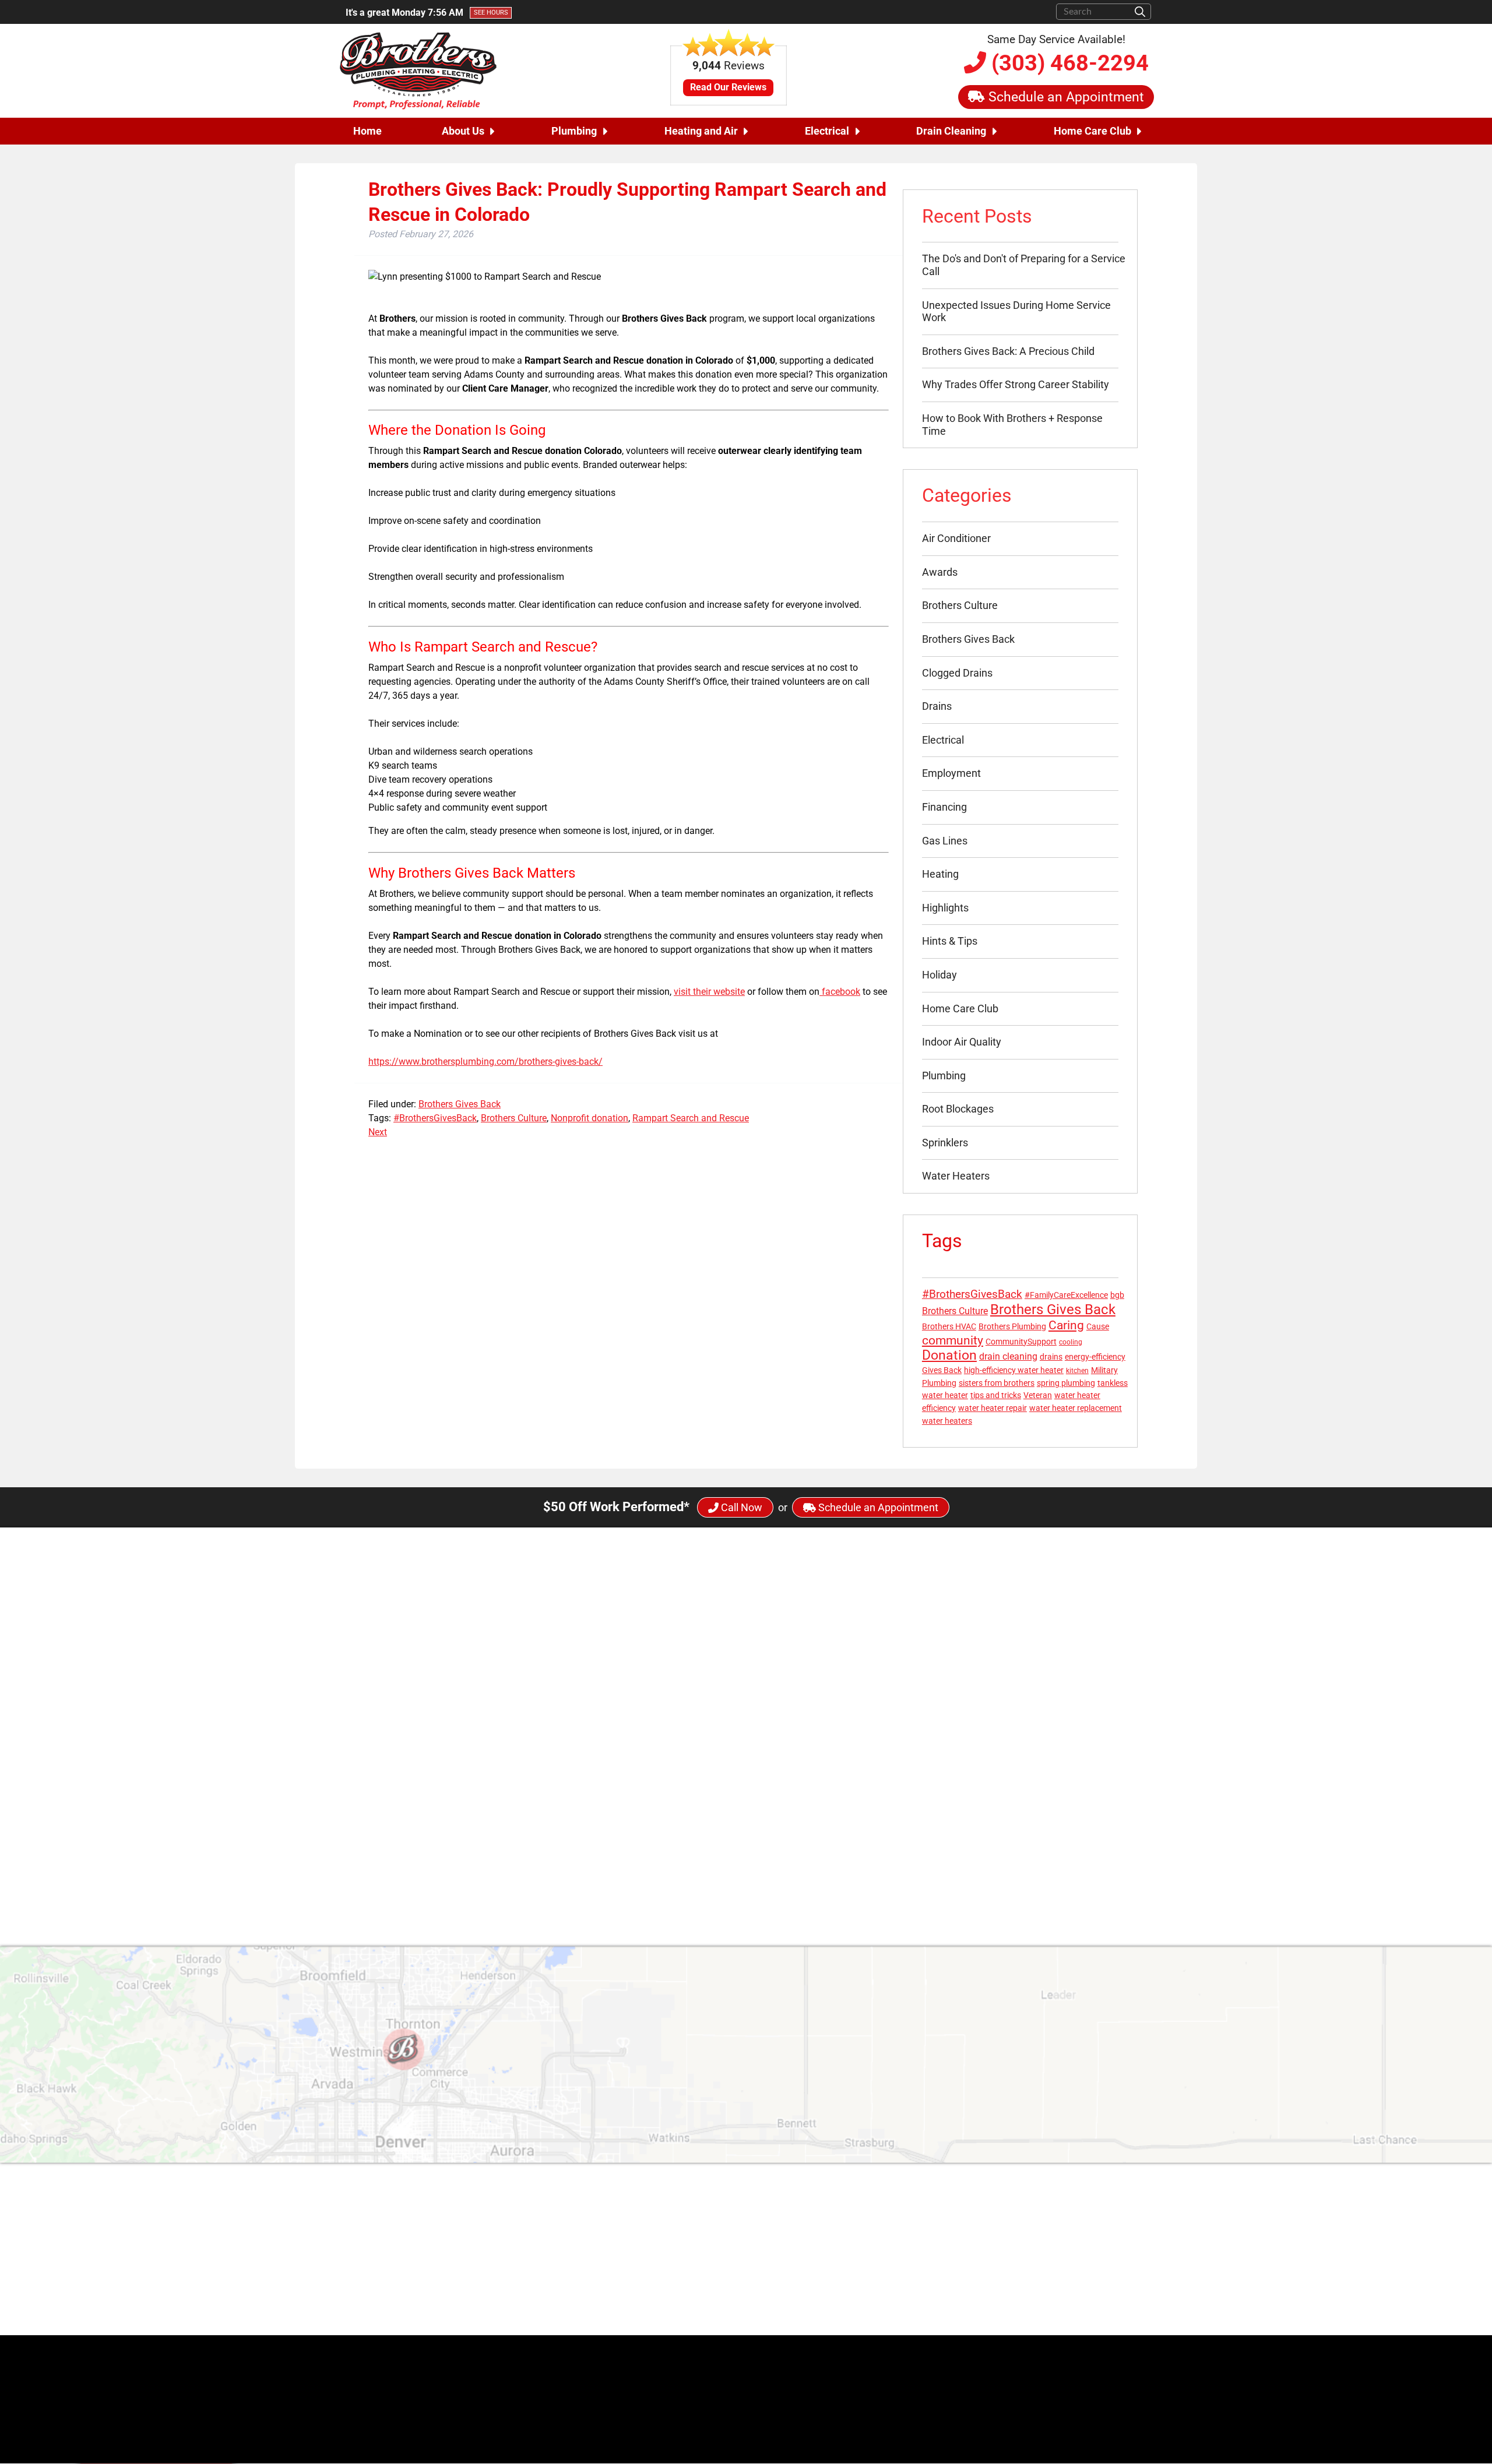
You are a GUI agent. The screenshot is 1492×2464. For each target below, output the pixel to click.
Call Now (740, 1507)
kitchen (1077, 1371)
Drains (937, 706)
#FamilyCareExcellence (1066, 1295)
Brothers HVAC (949, 1326)
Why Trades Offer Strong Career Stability (1016, 384)
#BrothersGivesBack (435, 1118)
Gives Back (942, 1370)
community (953, 1340)
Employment (951, 773)
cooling (1071, 1342)
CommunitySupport (1021, 1342)
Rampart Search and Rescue (691, 1118)
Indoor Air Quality (962, 1042)
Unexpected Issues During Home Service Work (1016, 311)
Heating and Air (701, 131)
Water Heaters (956, 1176)
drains (1051, 1357)
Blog (1143, 2231)
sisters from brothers (997, 1383)
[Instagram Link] (942, 2237)
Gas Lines (945, 841)
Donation (949, 1355)
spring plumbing (1066, 1383)
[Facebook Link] (902, 2237)
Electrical (827, 131)
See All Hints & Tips (746, 1883)
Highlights (945, 908)
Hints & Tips (950, 941)
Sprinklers (945, 1143)
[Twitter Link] (923, 2237)
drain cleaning (1008, 1356)
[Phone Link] (617, 2274)
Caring (1066, 1325)
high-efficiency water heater (1014, 1370)
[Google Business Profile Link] (617, 2243)
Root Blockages (958, 1109)
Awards (940, 572)
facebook (840, 992)
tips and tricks (996, 1395)
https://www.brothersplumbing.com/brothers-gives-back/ (485, 1062)
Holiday (939, 975)
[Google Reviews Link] (950, 2314)
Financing (944, 807)
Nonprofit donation (590, 1118)
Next (378, 1132)
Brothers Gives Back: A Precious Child (1008, 351)
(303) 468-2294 (1067, 63)
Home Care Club (1092, 131)
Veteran (1038, 1395)
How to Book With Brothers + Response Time (1012, 425)
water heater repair (993, 1408)
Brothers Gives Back (460, 1104)
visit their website (709, 992)
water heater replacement (1076, 1408)
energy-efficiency (1095, 1357)
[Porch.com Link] (970, 2314)
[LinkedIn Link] (982, 2237)
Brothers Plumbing (1012, 1326)
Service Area (1127, 2259)
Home (367, 131)
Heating (940, 874)
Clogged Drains (957, 673)
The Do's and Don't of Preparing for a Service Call (1024, 265)
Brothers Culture (514, 1118)
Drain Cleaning (951, 131)
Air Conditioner (956, 538)
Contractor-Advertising (1121, 2382)
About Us (463, 131)
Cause (1098, 1326)
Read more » (689, 1824)
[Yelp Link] (932, 2314)
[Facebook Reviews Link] (913, 2314)
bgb (1117, 1295)
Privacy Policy (1124, 2273)
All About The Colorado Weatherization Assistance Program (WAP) (806, 1769)
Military (1104, 1370)
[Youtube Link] (962, 2237)
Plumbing (574, 131)
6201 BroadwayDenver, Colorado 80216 (682, 2243)
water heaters (947, 1421)
